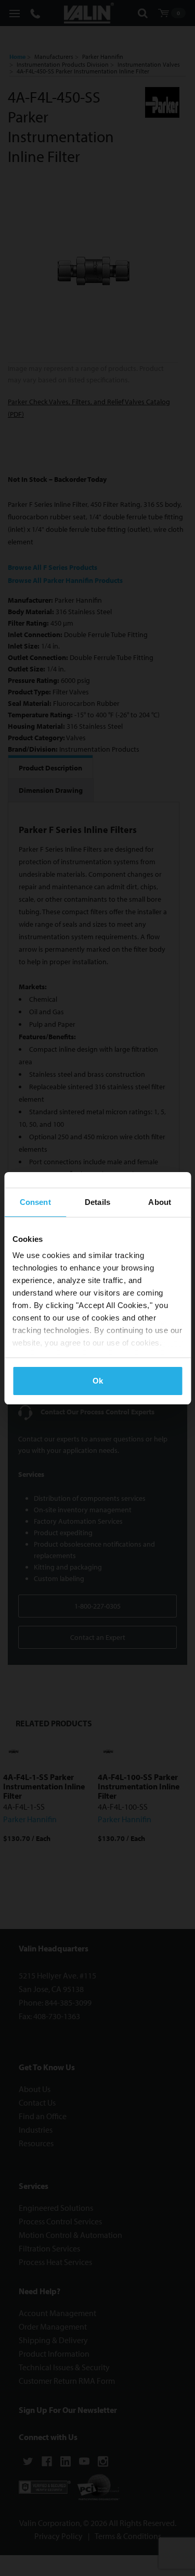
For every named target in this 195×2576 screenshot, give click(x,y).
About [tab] (160, 1202)
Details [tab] (97, 1202)
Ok (98, 1381)
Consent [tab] (35, 1202)
